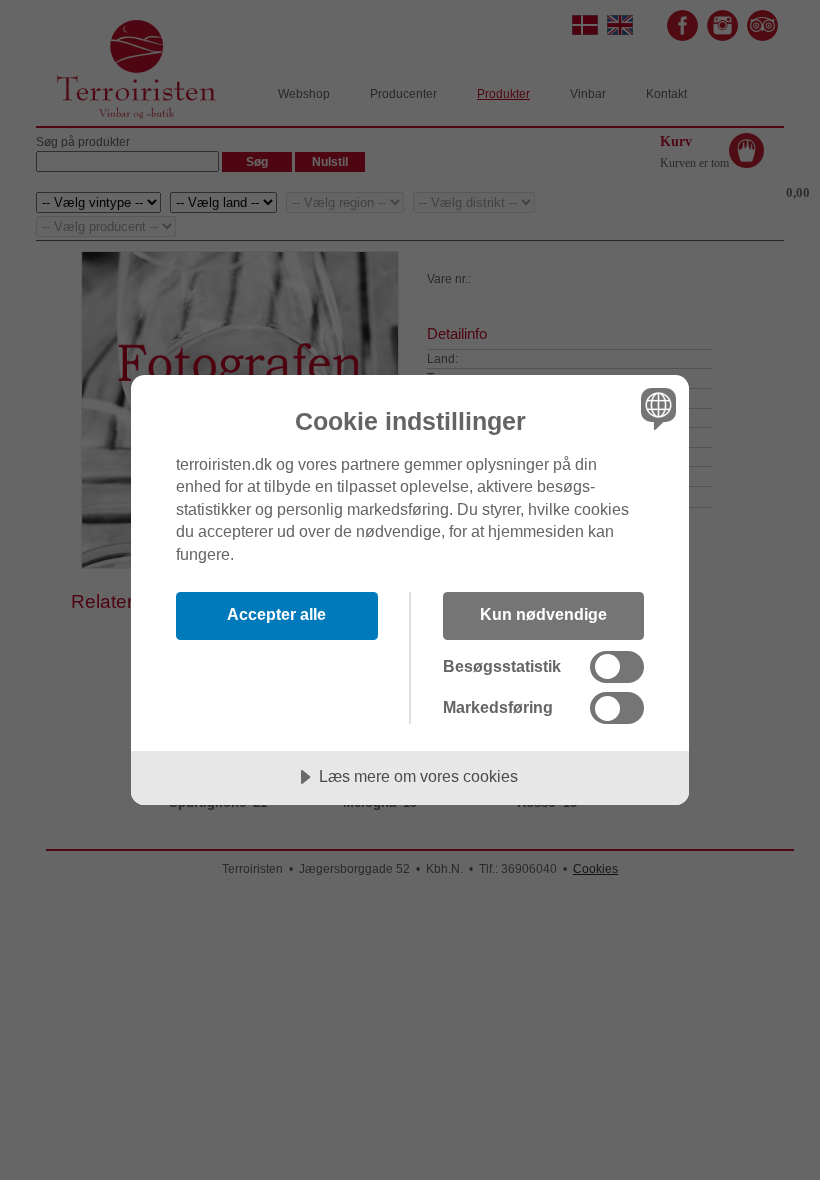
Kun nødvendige (543, 614)
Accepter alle (276, 614)
